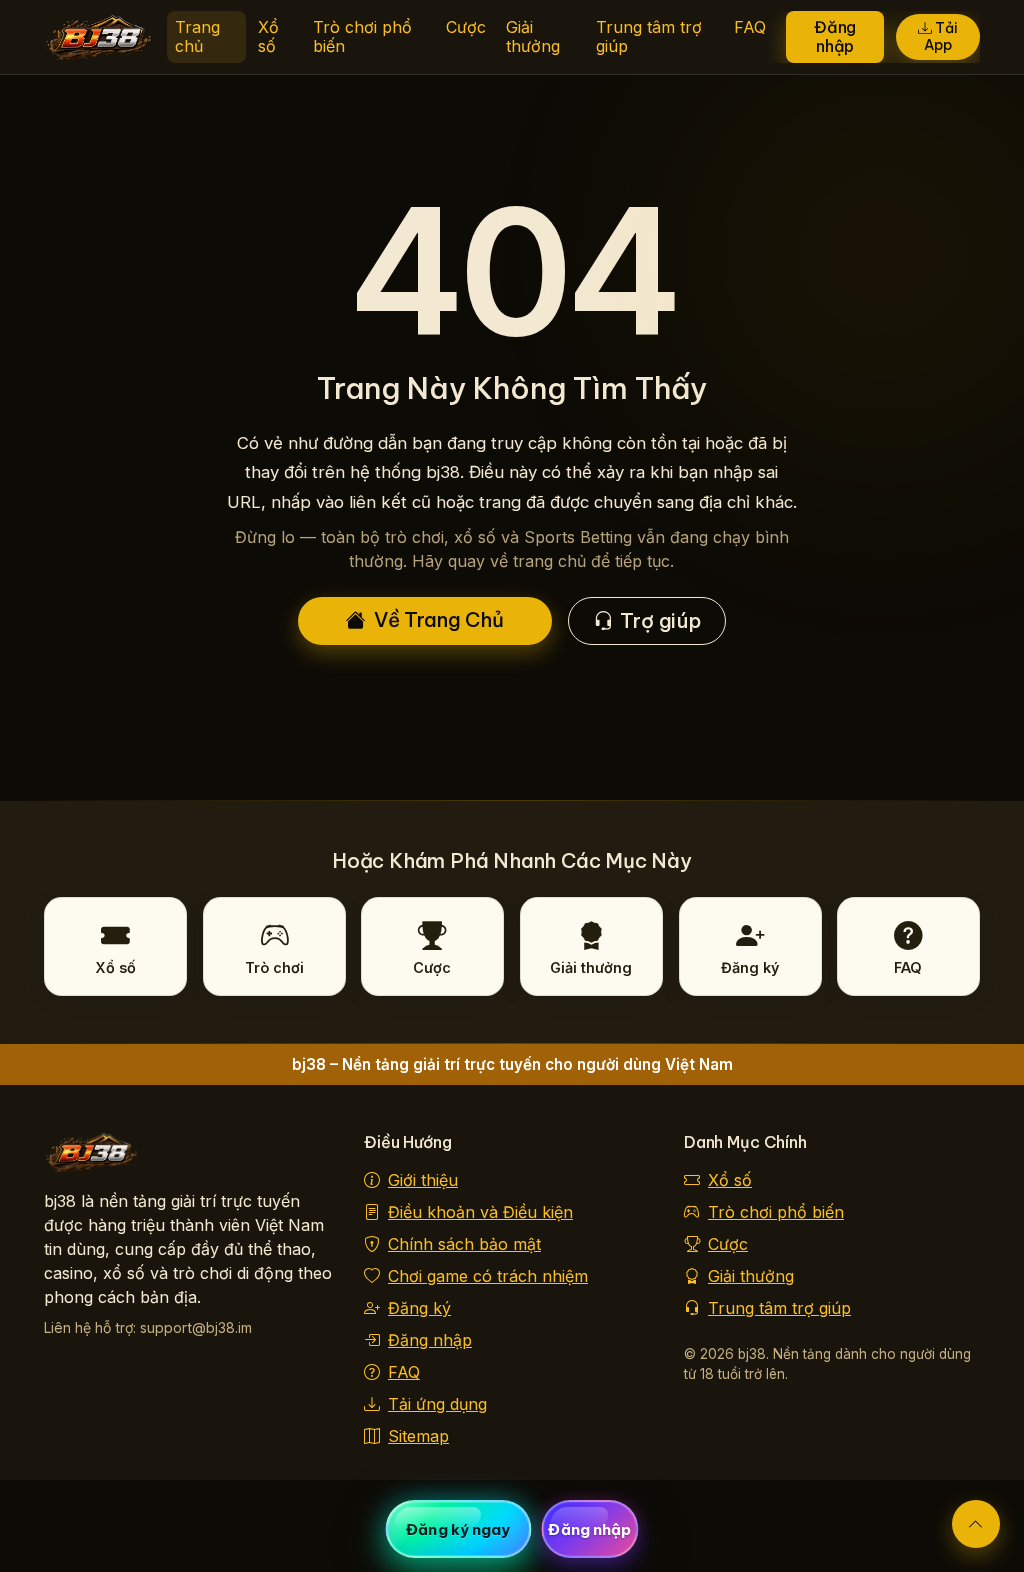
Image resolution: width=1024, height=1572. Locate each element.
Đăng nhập (835, 36)
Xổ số (268, 36)
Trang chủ (197, 36)
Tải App (941, 36)
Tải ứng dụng (437, 1404)
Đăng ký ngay (458, 1529)
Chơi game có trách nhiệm (488, 1276)
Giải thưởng (533, 36)
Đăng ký (419, 1308)
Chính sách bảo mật (464, 1244)
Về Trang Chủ (439, 619)
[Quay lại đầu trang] (976, 1524)
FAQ (750, 27)
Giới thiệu (423, 1180)
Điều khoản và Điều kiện (480, 1212)
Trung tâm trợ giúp (649, 36)
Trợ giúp (660, 620)
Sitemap (418, 1436)
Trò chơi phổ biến (362, 36)
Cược (466, 27)
